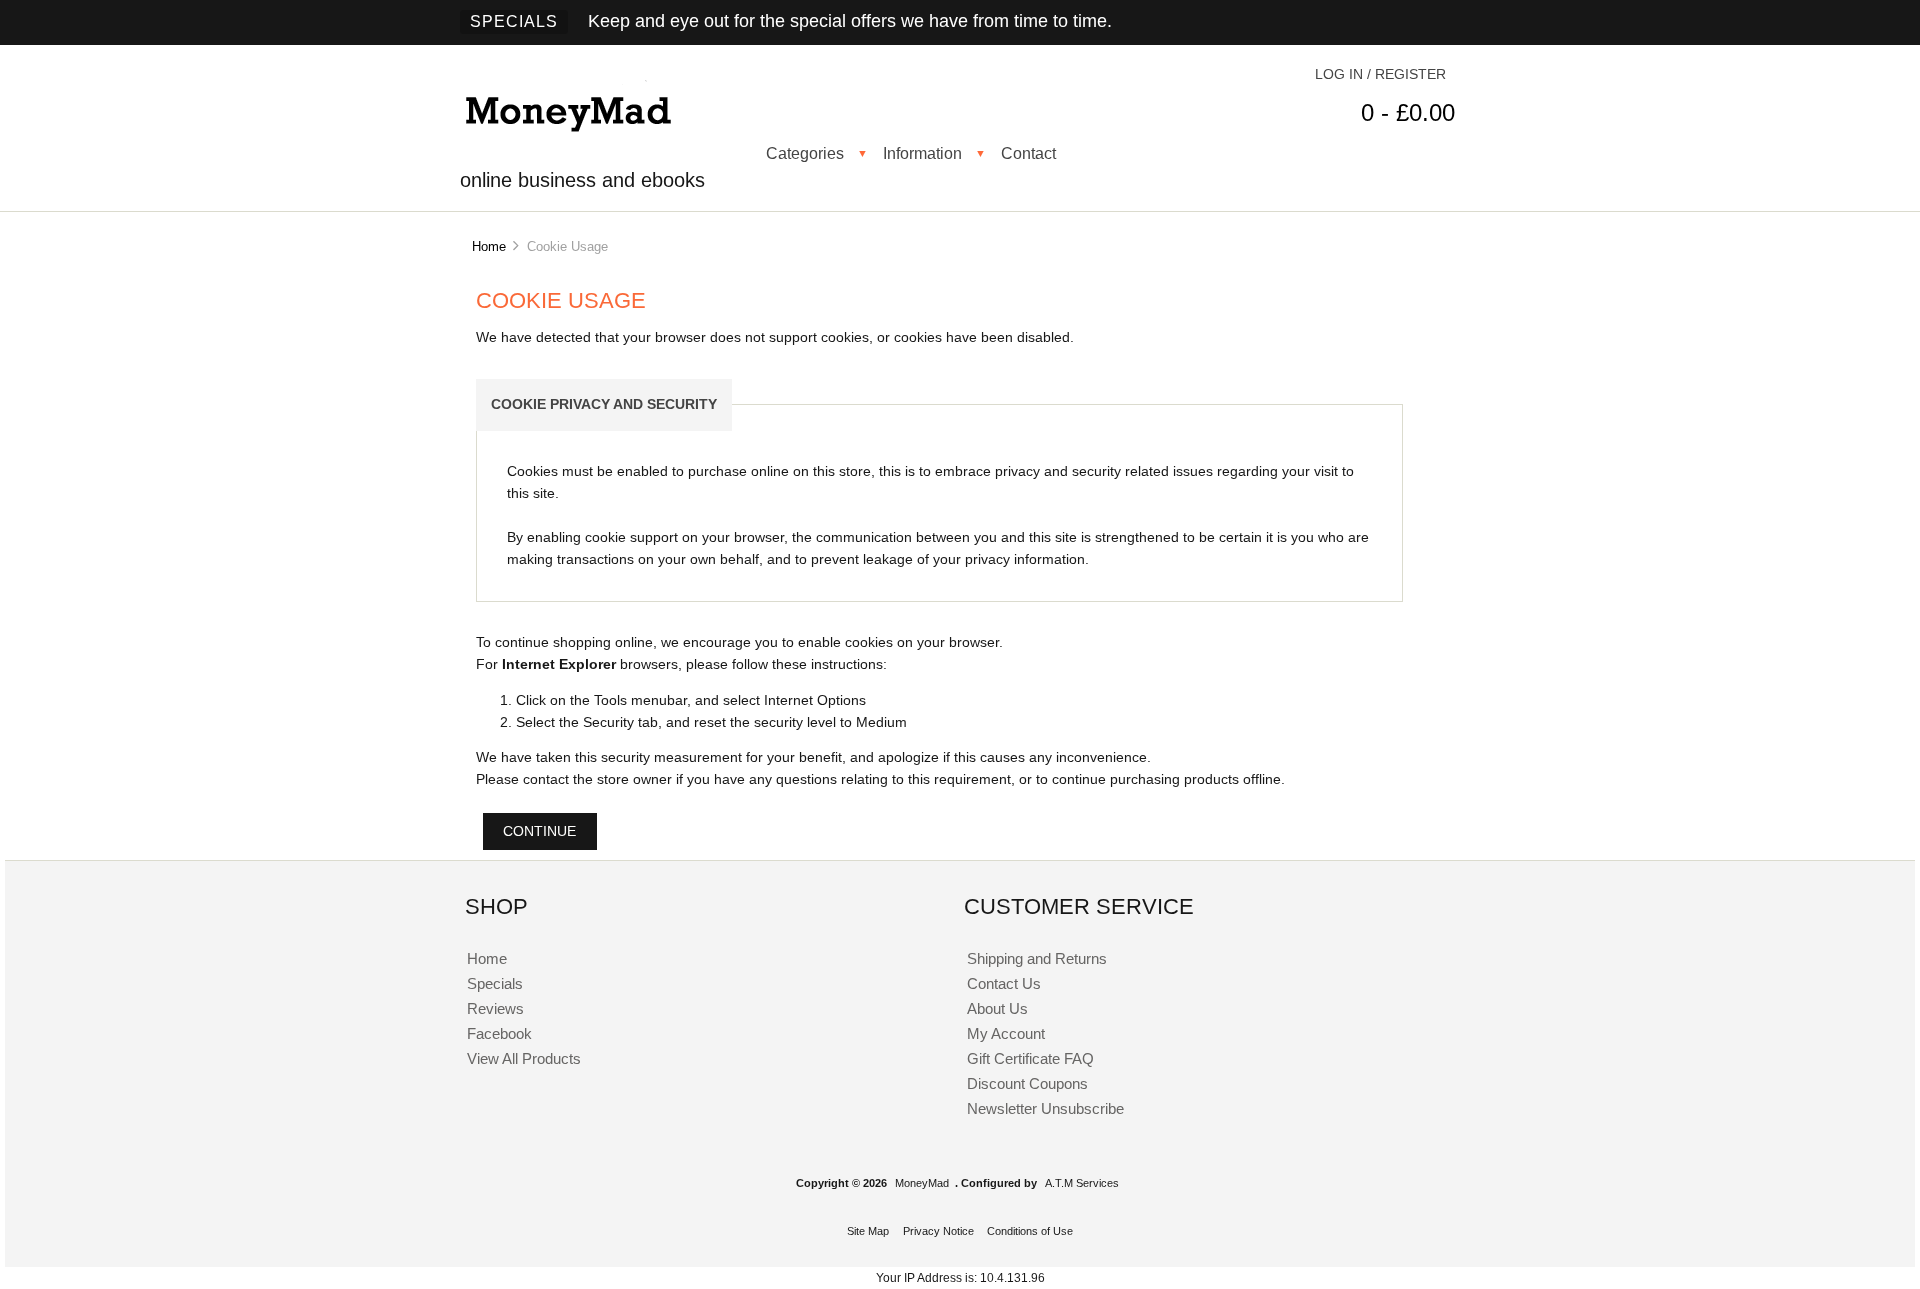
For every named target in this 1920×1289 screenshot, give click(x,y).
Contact (1028, 153)
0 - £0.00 (1408, 112)
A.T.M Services (1082, 1183)
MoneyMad (922, 1183)
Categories (805, 153)
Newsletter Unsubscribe (1045, 1108)
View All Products (524, 1058)
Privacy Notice (938, 1231)
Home (489, 246)
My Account (1006, 1033)
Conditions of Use (1030, 1231)
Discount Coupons (1027, 1083)
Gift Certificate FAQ (1030, 1058)
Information (922, 153)
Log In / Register (1380, 74)
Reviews (495, 1008)
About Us (997, 1008)
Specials (514, 21)
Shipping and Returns (1037, 958)
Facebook (499, 1033)
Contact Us (1004, 983)
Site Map (868, 1231)
